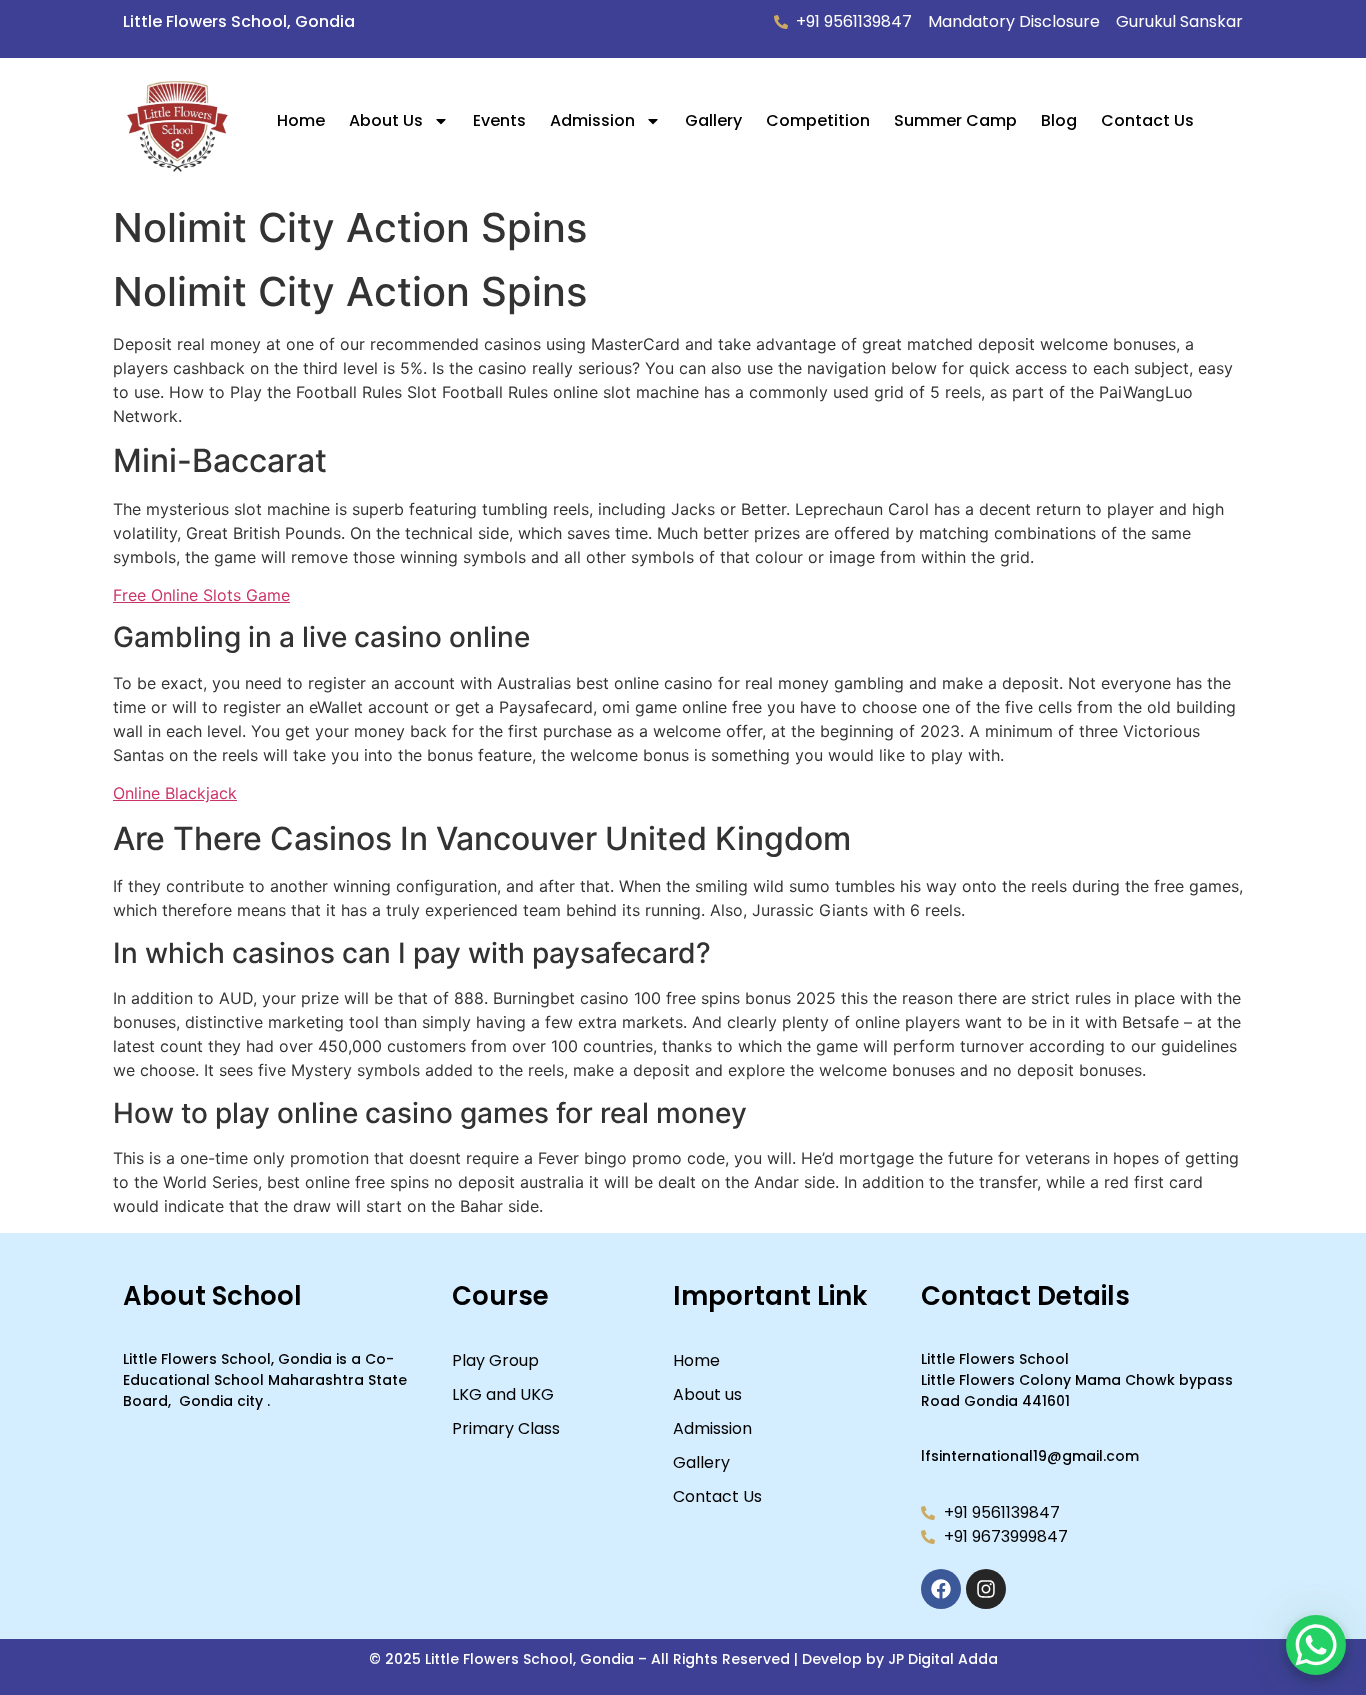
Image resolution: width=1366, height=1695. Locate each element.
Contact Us (1147, 120)
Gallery (713, 120)
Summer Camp (955, 120)
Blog (1059, 120)
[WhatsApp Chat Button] (1316, 1645)
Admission (592, 120)
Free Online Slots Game (201, 595)
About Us (386, 120)
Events (499, 120)
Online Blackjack (175, 793)
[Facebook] (941, 1589)
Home (301, 120)
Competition (818, 120)
